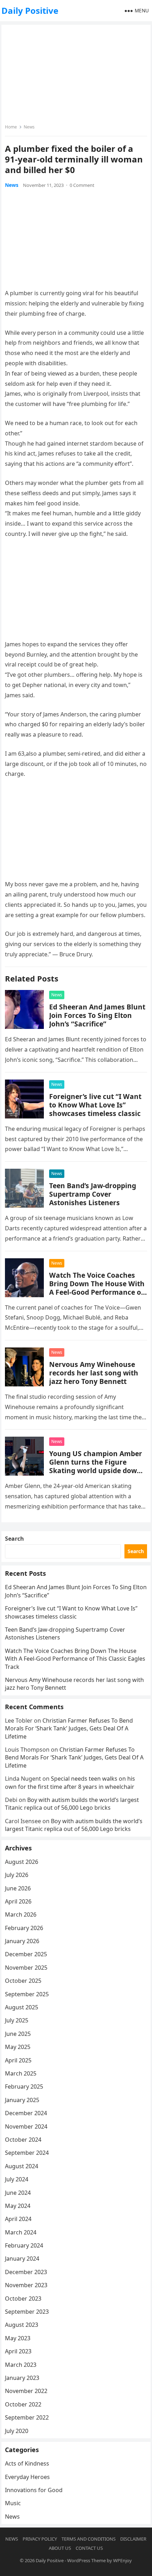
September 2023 (27, 2312)
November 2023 (26, 2285)
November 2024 (26, 2126)
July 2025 (17, 2020)
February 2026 (24, 1928)
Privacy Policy (40, 2539)
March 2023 (21, 2365)
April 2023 (18, 2351)
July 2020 (17, 2431)
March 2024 (21, 2232)
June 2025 (18, 2034)
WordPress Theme (86, 2560)
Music (13, 2503)
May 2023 (18, 2338)
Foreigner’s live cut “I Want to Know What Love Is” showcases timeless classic (95, 1105)
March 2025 (21, 2073)
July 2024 (17, 2179)
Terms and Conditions (89, 2539)
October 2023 (23, 2299)
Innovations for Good (34, 2490)
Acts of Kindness (27, 2463)
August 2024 (22, 2166)
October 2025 (23, 1981)
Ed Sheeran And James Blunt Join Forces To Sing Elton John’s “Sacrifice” (97, 1015)
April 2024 (18, 2219)
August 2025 (22, 2007)
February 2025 (24, 2086)
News (29, 127)
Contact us (89, 2548)
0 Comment (82, 185)
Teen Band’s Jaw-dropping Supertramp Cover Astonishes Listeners (93, 1194)
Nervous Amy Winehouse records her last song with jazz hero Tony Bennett (94, 1373)
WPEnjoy (122, 2560)
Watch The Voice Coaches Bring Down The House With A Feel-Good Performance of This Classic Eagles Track (97, 1288)
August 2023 (22, 2325)
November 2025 (26, 1968)
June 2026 (18, 1888)
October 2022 (23, 2404)
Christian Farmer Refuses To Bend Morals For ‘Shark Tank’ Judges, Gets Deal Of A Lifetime (69, 1728)
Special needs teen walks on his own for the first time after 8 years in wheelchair (70, 1782)
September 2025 (27, 1994)
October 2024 (23, 2140)
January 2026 (22, 1941)
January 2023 (22, 2378)
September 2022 (27, 2417)
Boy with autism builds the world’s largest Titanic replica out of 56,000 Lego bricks (72, 1804)
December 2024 (26, 2113)
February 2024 (24, 2245)
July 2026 (17, 1875)
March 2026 (21, 1914)
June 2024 (18, 2193)
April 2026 (18, 1901)
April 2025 (18, 2060)
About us (60, 2548)
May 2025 (18, 2047)
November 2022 (26, 2391)
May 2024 (18, 2206)
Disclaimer (133, 2539)
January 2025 (22, 2100)
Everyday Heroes (27, 2477)
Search (14, 1539)
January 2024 (22, 2259)
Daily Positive (30, 10)
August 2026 (22, 1862)
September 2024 (27, 2153)
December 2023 (26, 2272)
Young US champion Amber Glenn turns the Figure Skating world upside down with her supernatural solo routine (96, 1470)
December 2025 (26, 1954)
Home (11, 127)
